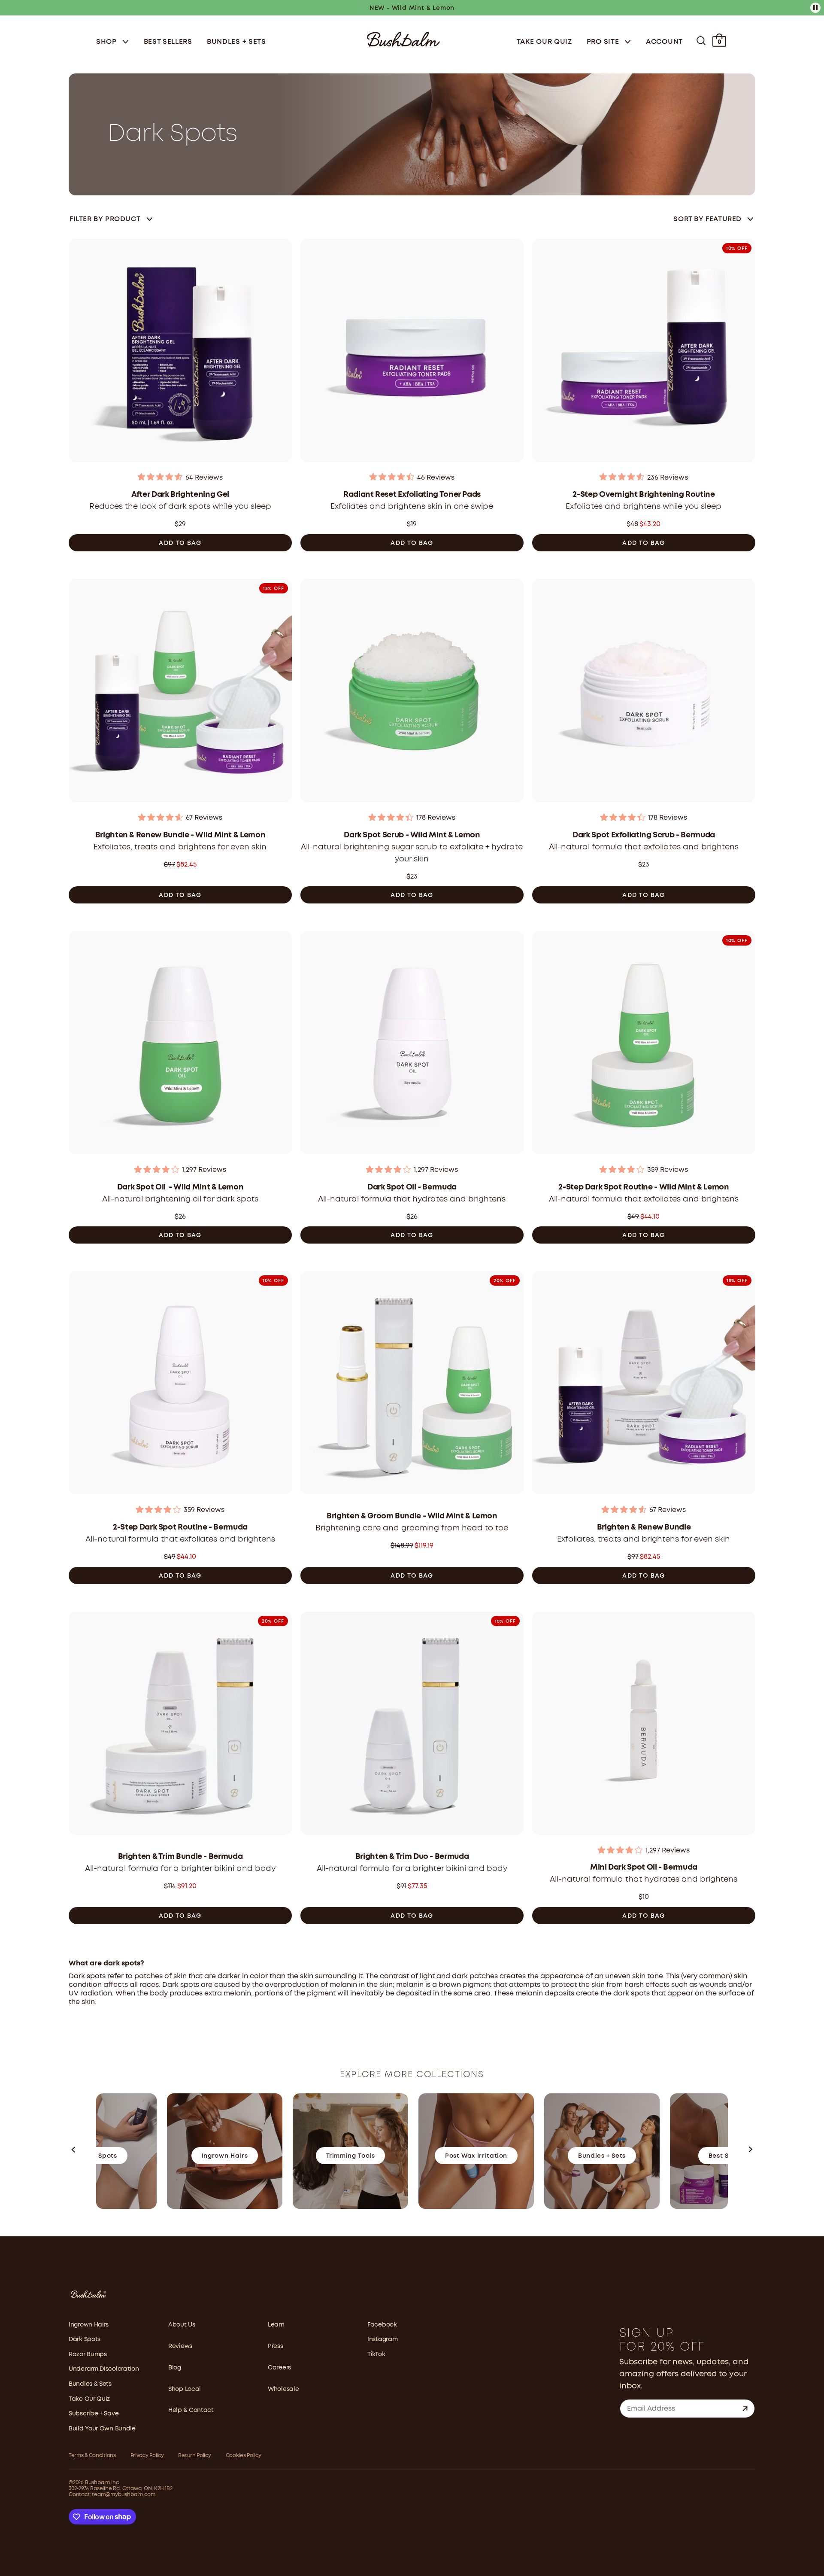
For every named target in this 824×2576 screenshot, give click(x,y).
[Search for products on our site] (701, 41)
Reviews (180, 2346)
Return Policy (194, 2456)
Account (664, 42)
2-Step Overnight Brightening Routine (644, 495)
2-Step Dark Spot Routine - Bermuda (180, 1527)
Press (276, 2346)
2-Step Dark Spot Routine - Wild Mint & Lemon (644, 1187)
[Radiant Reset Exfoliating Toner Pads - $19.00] (412, 353)
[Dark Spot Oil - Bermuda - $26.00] (412, 1045)
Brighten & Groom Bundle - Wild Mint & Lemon (412, 1516)
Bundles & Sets (90, 2384)
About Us (182, 2325)
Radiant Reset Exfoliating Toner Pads (412, 495)
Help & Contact (191, 2410)
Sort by (707, 219)
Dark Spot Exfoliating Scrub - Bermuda (644, 835)
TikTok (376, 2354)
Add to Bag (180, 543)
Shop (108, 42)
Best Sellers (168, 42)
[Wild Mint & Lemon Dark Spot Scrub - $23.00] (412, 693)
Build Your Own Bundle (102, 2429)
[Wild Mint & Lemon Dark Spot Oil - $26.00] (180, 1045)
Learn (276, 2325)
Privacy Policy (147, 2456)
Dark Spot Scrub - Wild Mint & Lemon (412, 835)
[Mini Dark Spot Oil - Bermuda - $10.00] (644, 1726)
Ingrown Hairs (89, 2325)
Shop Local (185, 2389)
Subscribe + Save (94, 2414)
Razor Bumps (88, 2354)
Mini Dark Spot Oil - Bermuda (644, 1867)
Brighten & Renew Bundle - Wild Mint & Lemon (180, 835)
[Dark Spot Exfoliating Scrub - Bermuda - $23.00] (644, 693)
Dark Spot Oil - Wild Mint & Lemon (180, 1187)
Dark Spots (85, 2339)
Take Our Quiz (544, 42)
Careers (279, 2368)
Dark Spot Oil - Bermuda (412, 1187)
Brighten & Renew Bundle (644, 1527)
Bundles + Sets (236, 42)
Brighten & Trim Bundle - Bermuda (180, 1857)
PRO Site (604, 42)
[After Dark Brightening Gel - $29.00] (180, 353)
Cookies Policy (244, 2456)
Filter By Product (105, 219)
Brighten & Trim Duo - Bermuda (412, 1857)
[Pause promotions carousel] (815, 8)
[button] (74, 2151)
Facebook (382, 2325)
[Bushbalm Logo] (403, 38)
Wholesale (283, 2389)
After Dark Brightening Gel (180, 495)
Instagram (382, 2339)
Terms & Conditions (92, 2456)
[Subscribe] (745, 2409)
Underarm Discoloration (104, 2369)
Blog (175, 2368)
